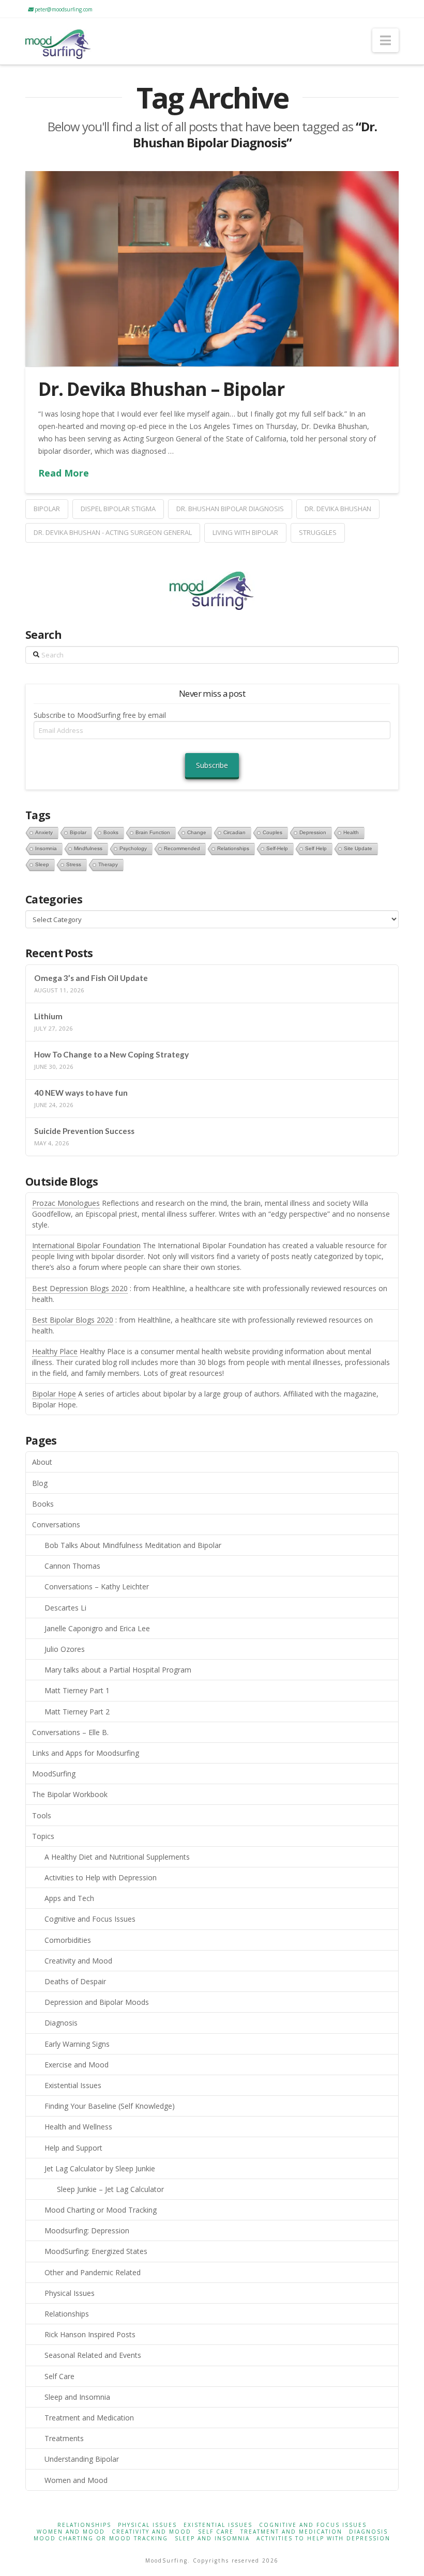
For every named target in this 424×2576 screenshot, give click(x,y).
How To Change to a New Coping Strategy (111, 1054)
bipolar (47, 509)
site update (358, 848)
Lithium (48, 1016)
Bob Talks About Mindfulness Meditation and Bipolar (133, 1545)
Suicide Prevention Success (84, 1131)
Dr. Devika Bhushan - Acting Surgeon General (113, 532)
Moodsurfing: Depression (87, 2230)
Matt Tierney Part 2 (77, 1712)
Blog (40, 1483)
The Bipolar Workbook (70, 1794)
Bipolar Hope (54, 1394)
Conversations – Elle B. (70, 1732)
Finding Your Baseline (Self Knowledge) (110, 2106)
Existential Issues (73, 2085)
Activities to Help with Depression (101, 1877)
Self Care (59, 2376)
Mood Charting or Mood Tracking (101, 2210)
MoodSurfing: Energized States (96, 2251)
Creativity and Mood (78, 1961)
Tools (42, 1815)
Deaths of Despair (75, 1981)
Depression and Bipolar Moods (97, 2002)
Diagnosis (61, 2023)
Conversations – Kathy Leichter (97, 1586)
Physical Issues (70, 2293)
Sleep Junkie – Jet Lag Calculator (110, 2189)
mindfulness (88, 848)
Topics (43, 1836)
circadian (234, 832)
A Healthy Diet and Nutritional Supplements (117, 1857)
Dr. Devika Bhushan (338, 509)
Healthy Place (55, 1351)
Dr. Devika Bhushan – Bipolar (161, 389)
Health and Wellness (78, 2127)
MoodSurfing (54, 1774)
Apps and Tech (69, 1898)
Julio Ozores (65, 1649)
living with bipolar (245, 532)
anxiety (44, 832)
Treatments (64, 2438)
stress (74, 864)
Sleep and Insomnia (77, 2397)
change (197, 832)
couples (272, 832)
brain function (153, 832)
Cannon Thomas (72, 1566)
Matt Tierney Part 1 (77, 1690)
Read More (64, 473)
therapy (108, 864)
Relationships (67, 2314)
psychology (133, 848)
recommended (182, 848)
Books (43, 1504)
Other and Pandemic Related (93, 2272)
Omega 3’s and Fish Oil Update (91, 978)
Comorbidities (68, 1940)
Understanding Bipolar (82, 2459)
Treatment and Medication (89, 2418)
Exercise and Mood (77, 2065)
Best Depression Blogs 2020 (80, 1288)
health (351, 832)
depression (313, 832)
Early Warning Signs (77, 2044)
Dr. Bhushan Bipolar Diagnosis (230, 509)
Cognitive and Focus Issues (90, 1919)
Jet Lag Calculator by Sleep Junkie (100, 2168)
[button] (385, 40)
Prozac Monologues (66, 1203)
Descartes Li (65, 1608)
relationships (233, 848)
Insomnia (46, 848)
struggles (318, 532)
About (42, 1462)
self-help (277, 848)
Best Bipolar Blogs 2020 (73, 1320)
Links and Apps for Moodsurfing (86, 1753)
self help (316, 848)
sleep (42, 864)
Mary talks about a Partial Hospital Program (118, 1670)
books (111, 832)
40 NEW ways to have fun (81, 1093)
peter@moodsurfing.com (63, 9)
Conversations (56, 1524)
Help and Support (73, 2148)
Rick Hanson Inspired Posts (90, 2334)
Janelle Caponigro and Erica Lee (97, 1628)
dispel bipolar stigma (118, 509)
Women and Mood (76, 2480)
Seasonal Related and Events (93, 2355)
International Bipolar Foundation (86, 1245)
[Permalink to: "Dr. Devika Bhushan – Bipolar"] (212, 269)
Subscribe (212, 765)
